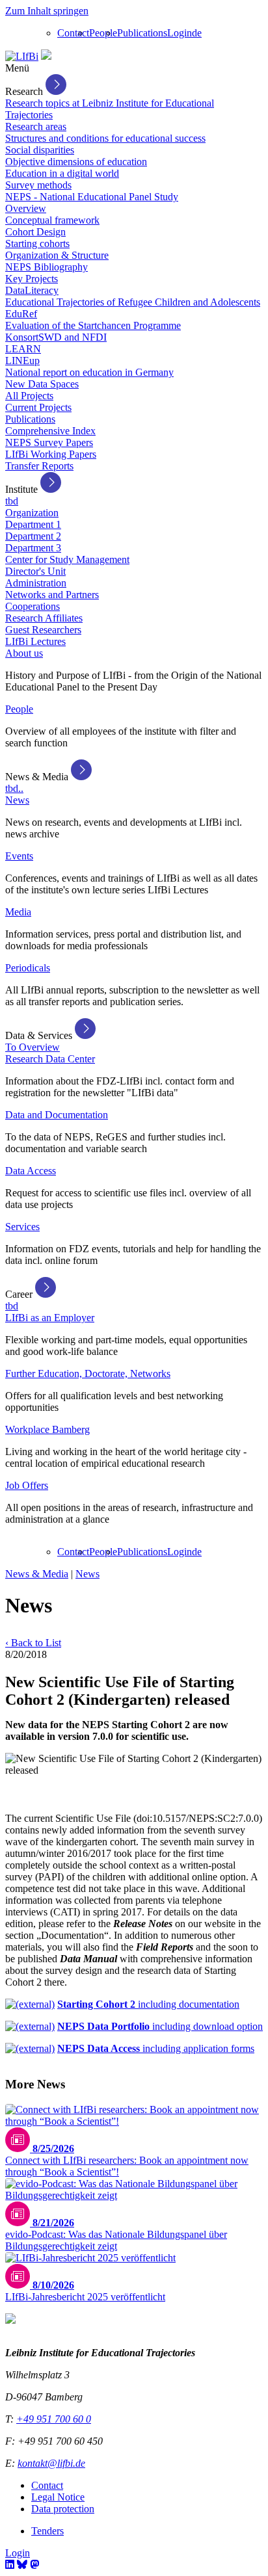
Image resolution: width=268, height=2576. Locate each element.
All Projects (29, 396)
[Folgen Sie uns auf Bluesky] (22, 2565)
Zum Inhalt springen (47, 11)
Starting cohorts (37, 243)
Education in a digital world (62, 173)
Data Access (31, 1171)
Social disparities (40, 150)
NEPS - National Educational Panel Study (92, 197)
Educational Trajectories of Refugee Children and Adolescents (133, 302)
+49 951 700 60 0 (54, 2419)
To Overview (33, 1047)
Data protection (63, 2509)
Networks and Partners (52, 595)
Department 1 (33, 524)
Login (180, 33)
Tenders (47, 2531)
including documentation (148, 2004)
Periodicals (28, 968)
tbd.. (14, 788)
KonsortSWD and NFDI (56, 337)
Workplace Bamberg (47, 1429)
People (103, 33)
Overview (26, 208)
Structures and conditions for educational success (105, 138)
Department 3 (33, 548)
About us (24, 653)
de (197, 33)
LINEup (22, 361)
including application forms (156, 2048)
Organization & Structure (57, 255)
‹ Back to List (33, 1643)
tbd (12, 501)
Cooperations (33, 606)
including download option (160, 2026)
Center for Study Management (67, 559)
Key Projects (32, 279)
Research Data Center (50, 1059)
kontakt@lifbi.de (51, 2463)
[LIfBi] (22, 56)
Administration (36, 583)
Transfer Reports (39, 466)
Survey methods (38, 185)
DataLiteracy (32, 290)
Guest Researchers (43, 630)
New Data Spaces (42, 384)
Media (18, 912)
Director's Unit (35, 571)
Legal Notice (58, 2497)
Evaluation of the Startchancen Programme (93, 325)
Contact (73, 33)
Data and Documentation (57, 1115)
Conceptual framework (52, 220)
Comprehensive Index (50, 431)
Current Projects (38, 407)
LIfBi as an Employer (50, 1318)
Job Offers (27, 1485)
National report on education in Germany (89, 372)
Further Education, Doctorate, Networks (88, 1373)
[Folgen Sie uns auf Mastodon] (34, 2565)
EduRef (21, 314)
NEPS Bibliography (47, 267)
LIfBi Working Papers (51, 454)
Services (22, 1227)
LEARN (23, 349)
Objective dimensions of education (76, 162)
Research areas (36, 126)
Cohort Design (35, 232)
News (17, 800)
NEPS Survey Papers (49, 442)
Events (19, 856)
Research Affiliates (44, 618)
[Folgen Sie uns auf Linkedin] (10, 2565)
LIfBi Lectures (35, 641)
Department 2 (33, 536)
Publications (142, 33)
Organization (32, 513)
